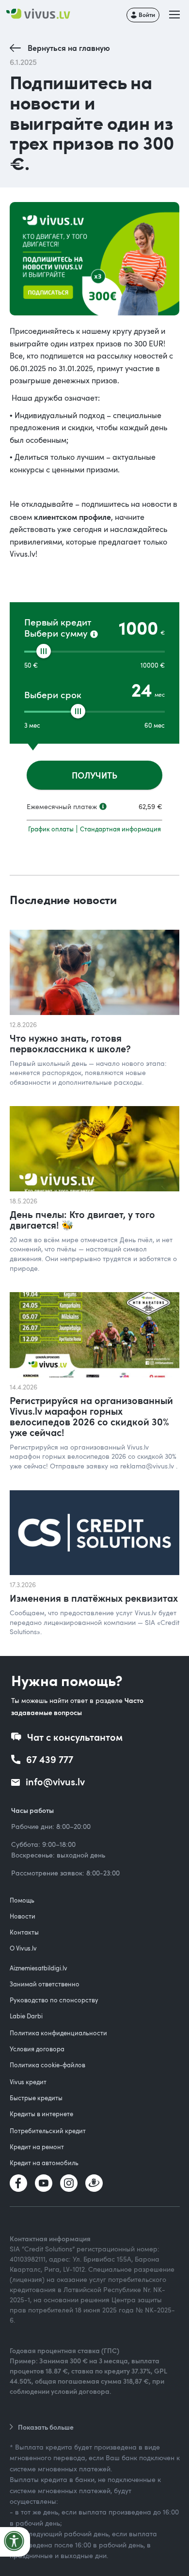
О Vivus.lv (23, 1948)
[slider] (44, 651)
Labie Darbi (26, 2016)
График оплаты (51, 829)
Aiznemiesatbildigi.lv (39, 1968)
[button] (175, 15)
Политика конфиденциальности (58, 2033)
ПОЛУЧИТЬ (94, 775)
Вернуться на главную (69, 48)
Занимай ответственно (45, 1984)
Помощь (22, 1900)
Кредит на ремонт (37, 2147)
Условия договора (37, 2049)
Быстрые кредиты (36, 2098)
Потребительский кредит (48, 2131)
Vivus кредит (28, 2082)
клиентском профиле (72, 517)
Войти (147, 15)
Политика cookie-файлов (47, 2065)
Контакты (24, 1932)
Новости (23, 1916)
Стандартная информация (120, 829)
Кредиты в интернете (41, 2114)
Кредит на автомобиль (44, 2163)
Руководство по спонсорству (54, 2000)
